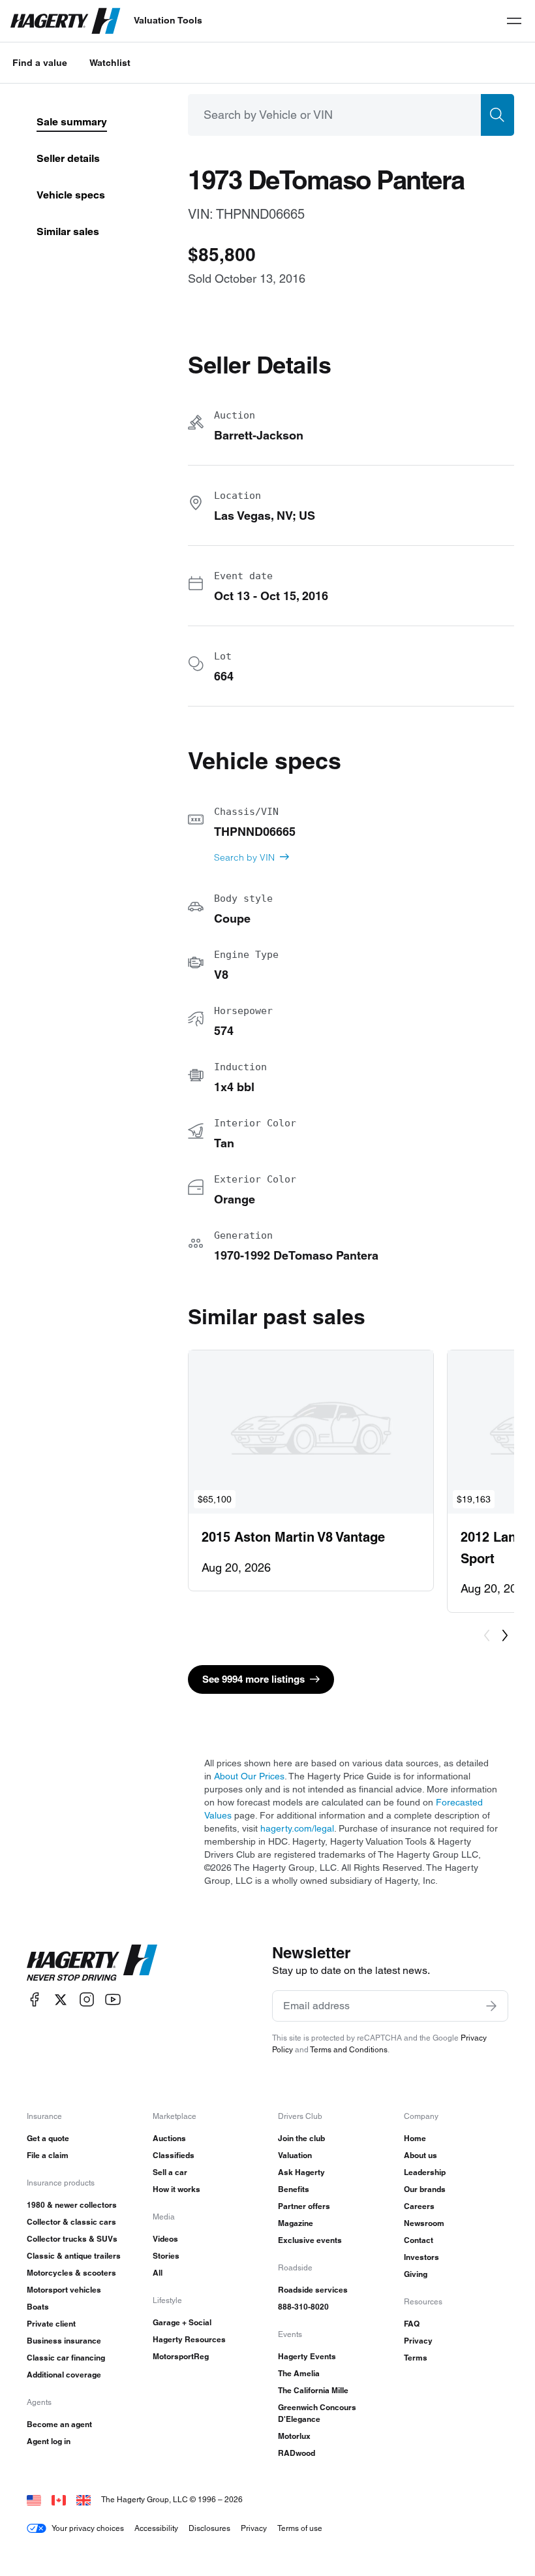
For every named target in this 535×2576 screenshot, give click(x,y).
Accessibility (156, 2528)
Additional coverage (64, 2375)
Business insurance (64, 2341)
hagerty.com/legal (297, 1828)
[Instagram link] (87, 2000)
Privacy (418, 2341)
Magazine (296, 2223)
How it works (176, 2189)
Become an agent (59, 2424)
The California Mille (313, 2390)
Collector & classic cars (71, 2222)
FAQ (412, 2324)
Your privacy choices (88, 2528)
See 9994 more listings (253, 1679)
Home (415, 2138)
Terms (416, 2358)
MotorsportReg (181, 2356)
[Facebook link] (35, 2000)
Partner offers (304, 2206)
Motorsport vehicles (64, 2290)
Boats (38, 2307)
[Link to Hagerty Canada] (59, 2499)
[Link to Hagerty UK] (84, 2499)
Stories (166, 2256)
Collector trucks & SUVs (72, 2239)
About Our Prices (249, 1776)
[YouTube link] (113, 2000)
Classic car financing (66, 2358)
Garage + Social (182, 2322)
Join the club (301, 2138)
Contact (419, 2240)
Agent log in (49, 2441)
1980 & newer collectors (72, 2205)
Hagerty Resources (189, 2339)
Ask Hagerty (301, 2172)
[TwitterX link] (61, 2000)
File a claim (48, 2155)
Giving (416, 2274)
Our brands (425, 2189)
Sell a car (170, 2172)
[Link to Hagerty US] (34, 2499)
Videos (165, 2239)
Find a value (40, 63)
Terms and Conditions (349, 2049)
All (158, 2273)
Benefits (294, 2189)
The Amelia (299, 2373)
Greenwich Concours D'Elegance (317, 2413)
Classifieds (174, 2155)
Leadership (425, 2172)
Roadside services (313, 2290)
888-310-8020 (303, 2307)
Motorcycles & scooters (71, 2273)
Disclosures (209, 2528)
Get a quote (48, 2138)
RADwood (297, 2453)
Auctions (169, 2138)
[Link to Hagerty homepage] (92, 1963)
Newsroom (424, 2223)
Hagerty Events (307, 2356)
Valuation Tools (168, 20)
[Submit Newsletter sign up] (491, 2006)
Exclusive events (310, 2240)
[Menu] (514, 21)
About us (420, 2155)
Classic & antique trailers (74, 2256)
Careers (419, 2206)
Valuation (295, 2155)
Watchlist (110, 63)
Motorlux (294, 2436)
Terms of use (300, 2528)
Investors (421, 2257)
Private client (51, 2324)
